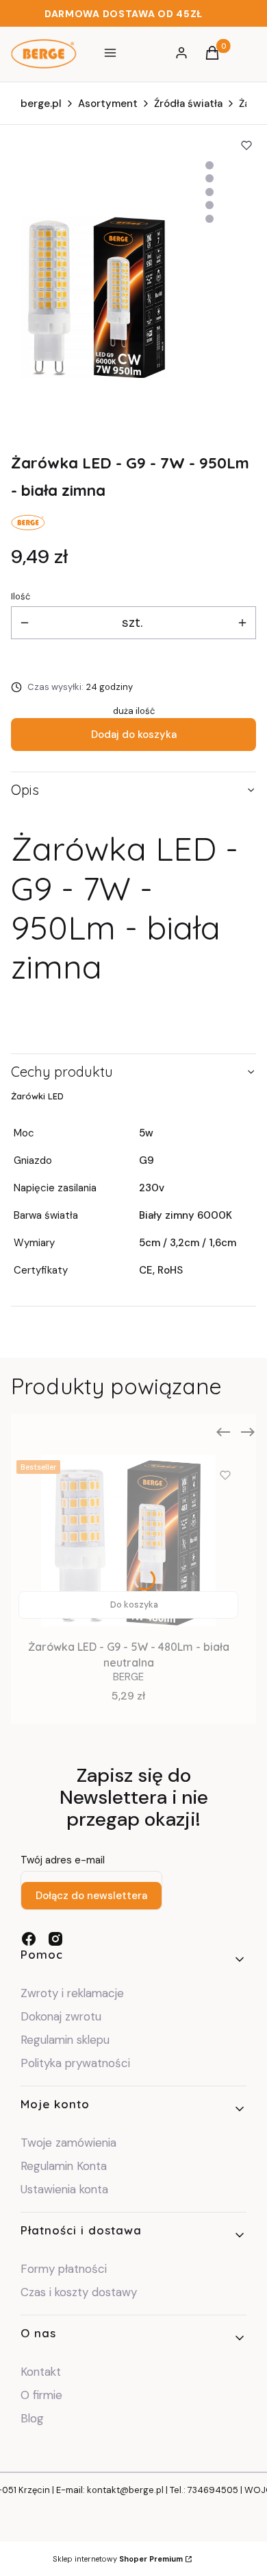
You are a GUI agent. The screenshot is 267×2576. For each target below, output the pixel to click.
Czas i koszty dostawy (79, 2292)
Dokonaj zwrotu (63, 2016)
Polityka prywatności (75, 2063)
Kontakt (41, 2372)
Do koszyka (134, 1605)
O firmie (41, 2395)
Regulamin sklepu (65, 2040)
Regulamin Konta (64, 2166)
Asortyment (108, 104)
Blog (32, 2418)
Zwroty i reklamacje (72, 1993)
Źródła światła (188, 104)
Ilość (21, 596)
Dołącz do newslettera (91, 1896)
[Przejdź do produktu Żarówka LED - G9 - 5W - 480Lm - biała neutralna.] (128, 1540)
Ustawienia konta (64, 2189)
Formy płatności (64, 2269)
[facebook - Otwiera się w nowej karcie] (29, 1939)
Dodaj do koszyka (134, 735)
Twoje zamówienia (68, 2143)
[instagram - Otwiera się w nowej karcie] (55, 1939)
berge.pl (41, 104)
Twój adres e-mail (63, 1860)
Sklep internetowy (118, 2559)
